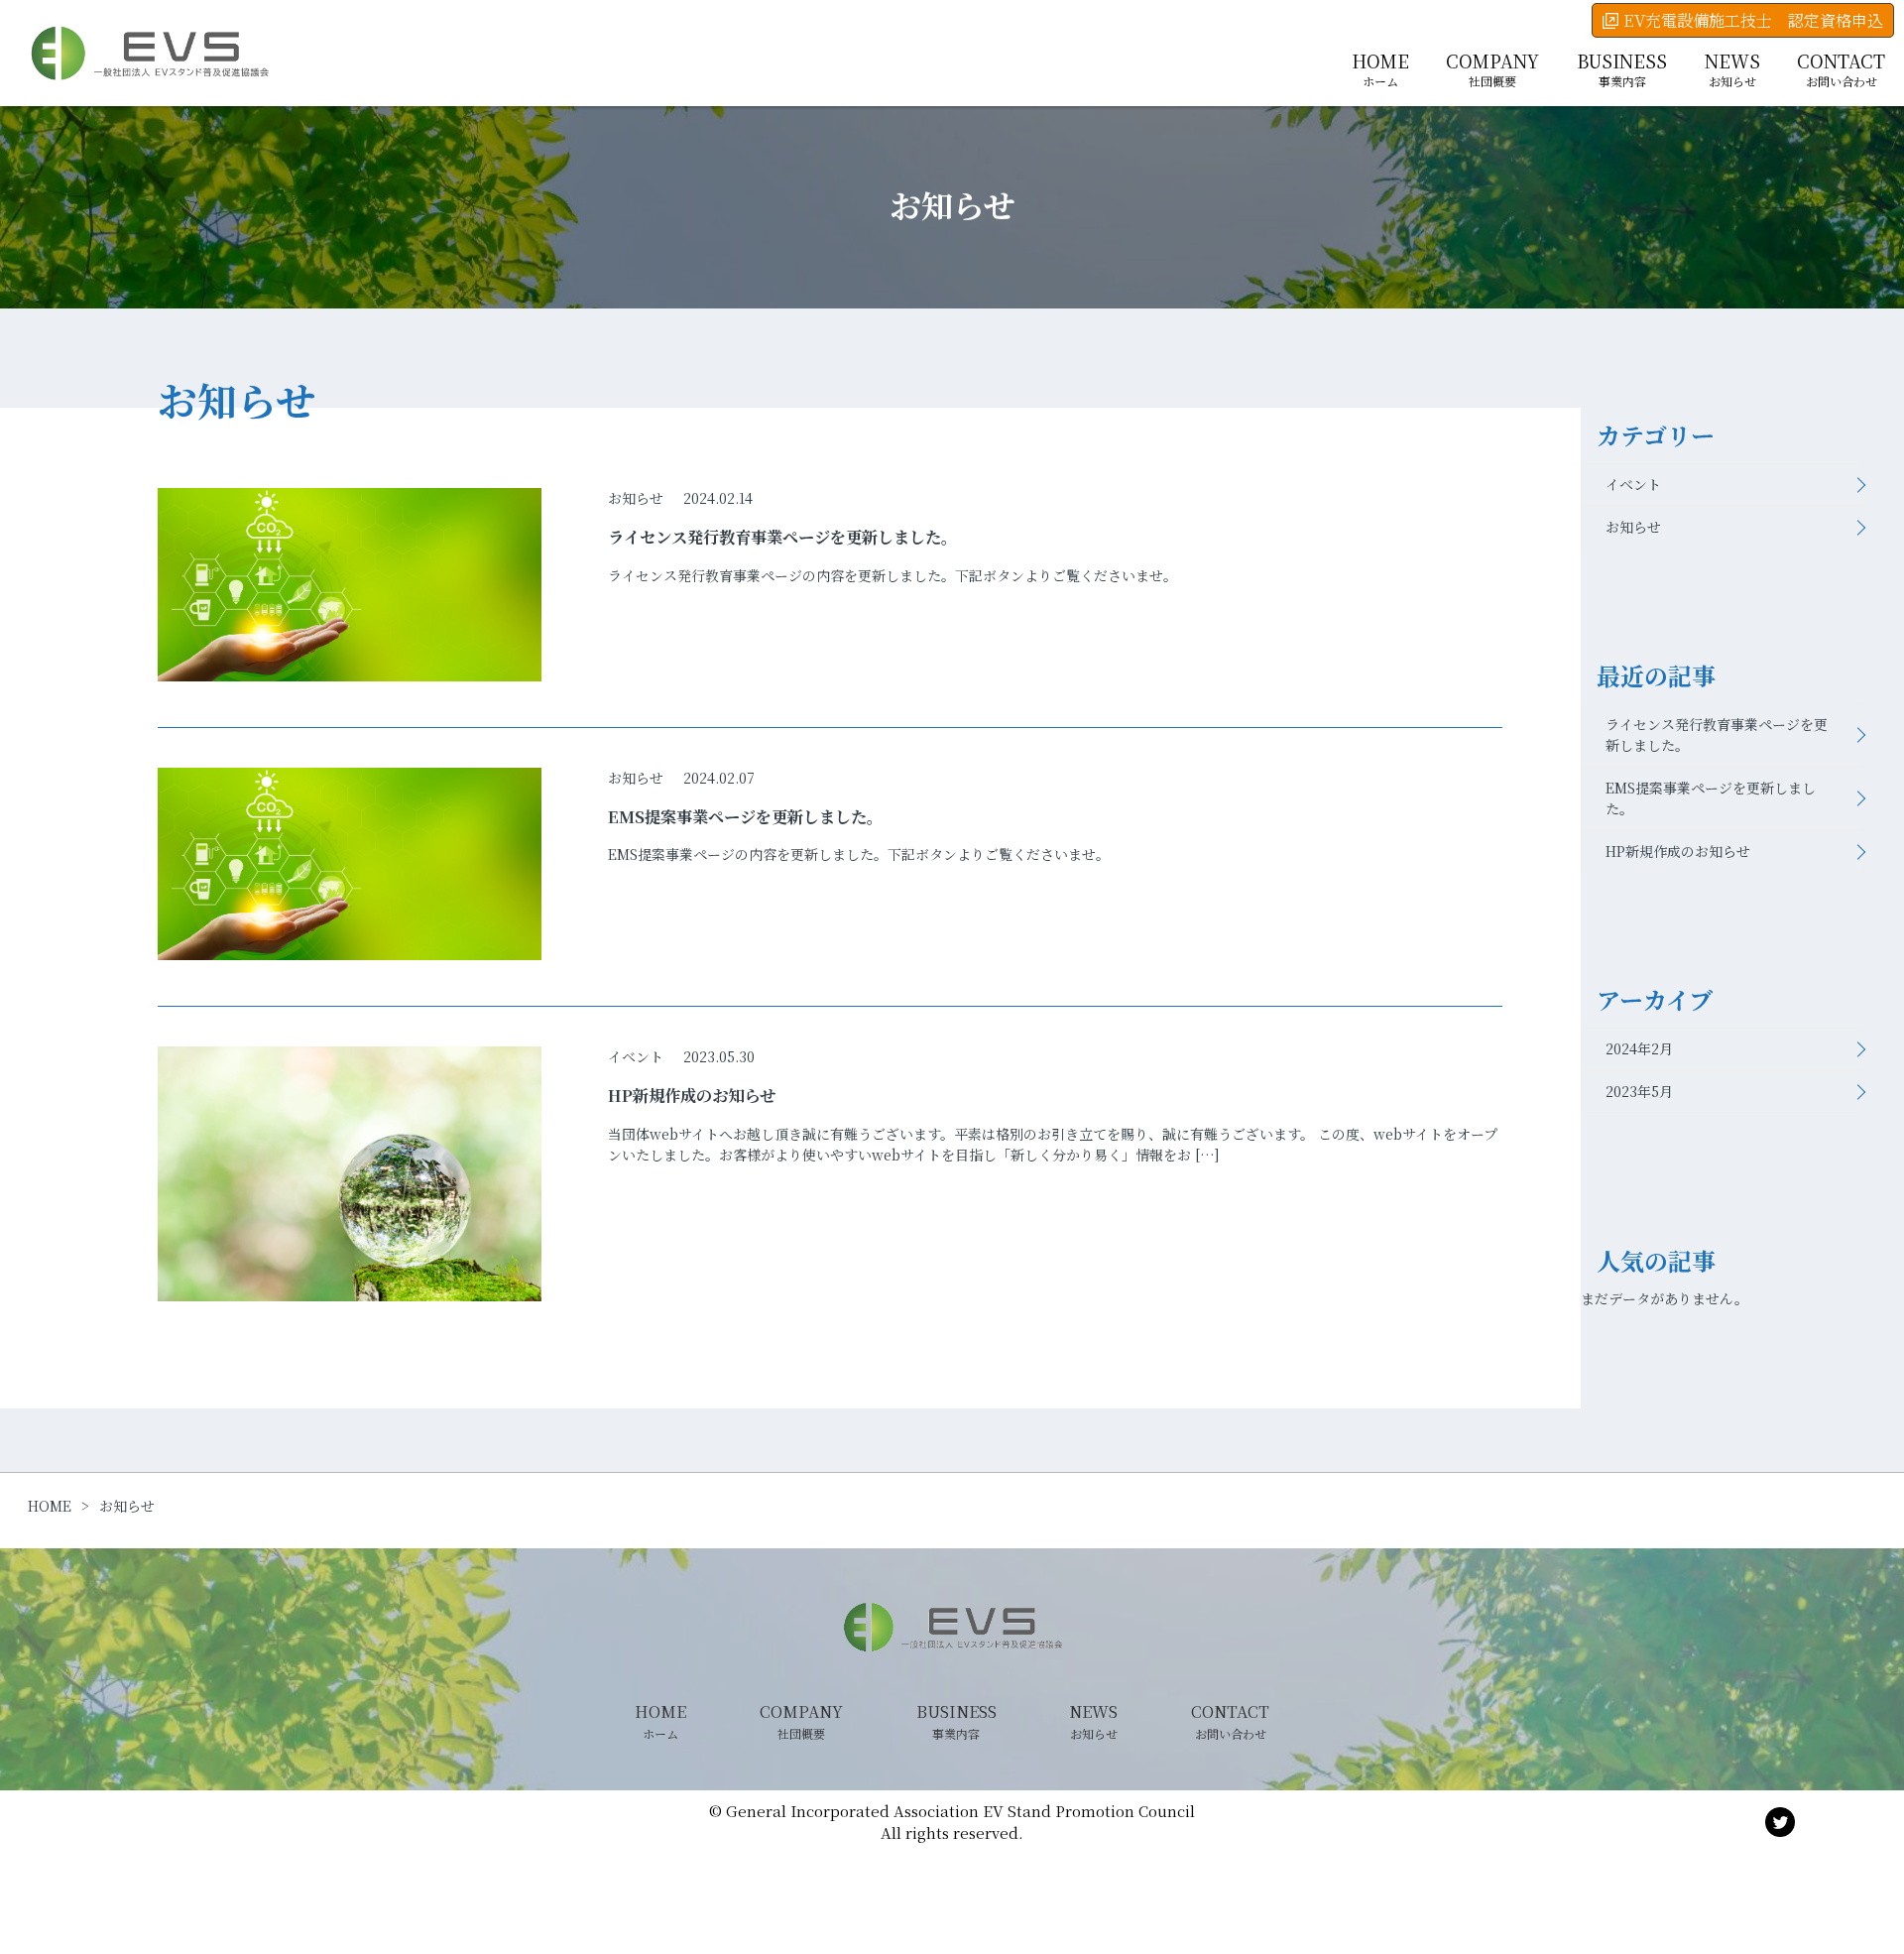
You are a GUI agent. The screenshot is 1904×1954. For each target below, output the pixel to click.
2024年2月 (1639, 1048)
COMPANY (1492, 68)
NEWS (1732, 68)
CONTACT (1841, 68)
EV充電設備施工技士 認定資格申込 (1753, 20)
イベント (636, 1056)
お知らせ (636, 498)
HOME (1380, 68)
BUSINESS (1622, 68)
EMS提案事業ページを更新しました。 (1711, 798)
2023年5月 (1639, 1091)
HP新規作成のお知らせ (1678, 851)
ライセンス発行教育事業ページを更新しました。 (1717, 734)
